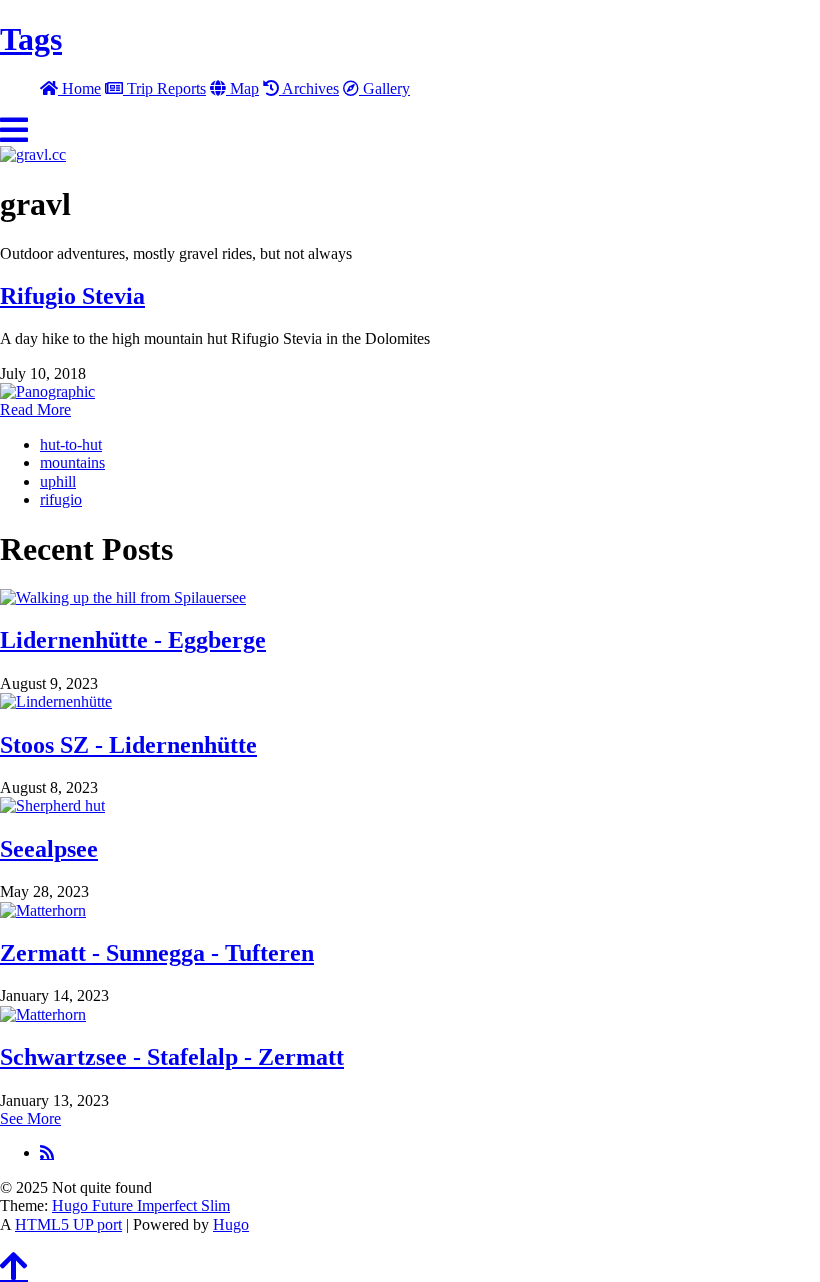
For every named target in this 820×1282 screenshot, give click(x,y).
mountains (72, 462)
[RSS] (47, 1152)
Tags (31, 39)
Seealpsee (49, 849)
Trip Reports (164, 88)
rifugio (61, 499)
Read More (35, 409)
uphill (58, 481)
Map (242, 88)
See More (30, 1118)
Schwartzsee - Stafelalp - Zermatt (172, 1057)
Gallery (384, 88)
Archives (309, 88)
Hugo (231, 1224)
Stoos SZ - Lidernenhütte (128, 745)
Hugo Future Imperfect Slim (141, 1205)
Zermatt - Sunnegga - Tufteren (157, 953)
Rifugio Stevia (72, 296)
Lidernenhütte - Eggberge (133, 640)
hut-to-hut (71, 444)
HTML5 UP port (68, 1224)
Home (79, 88)
